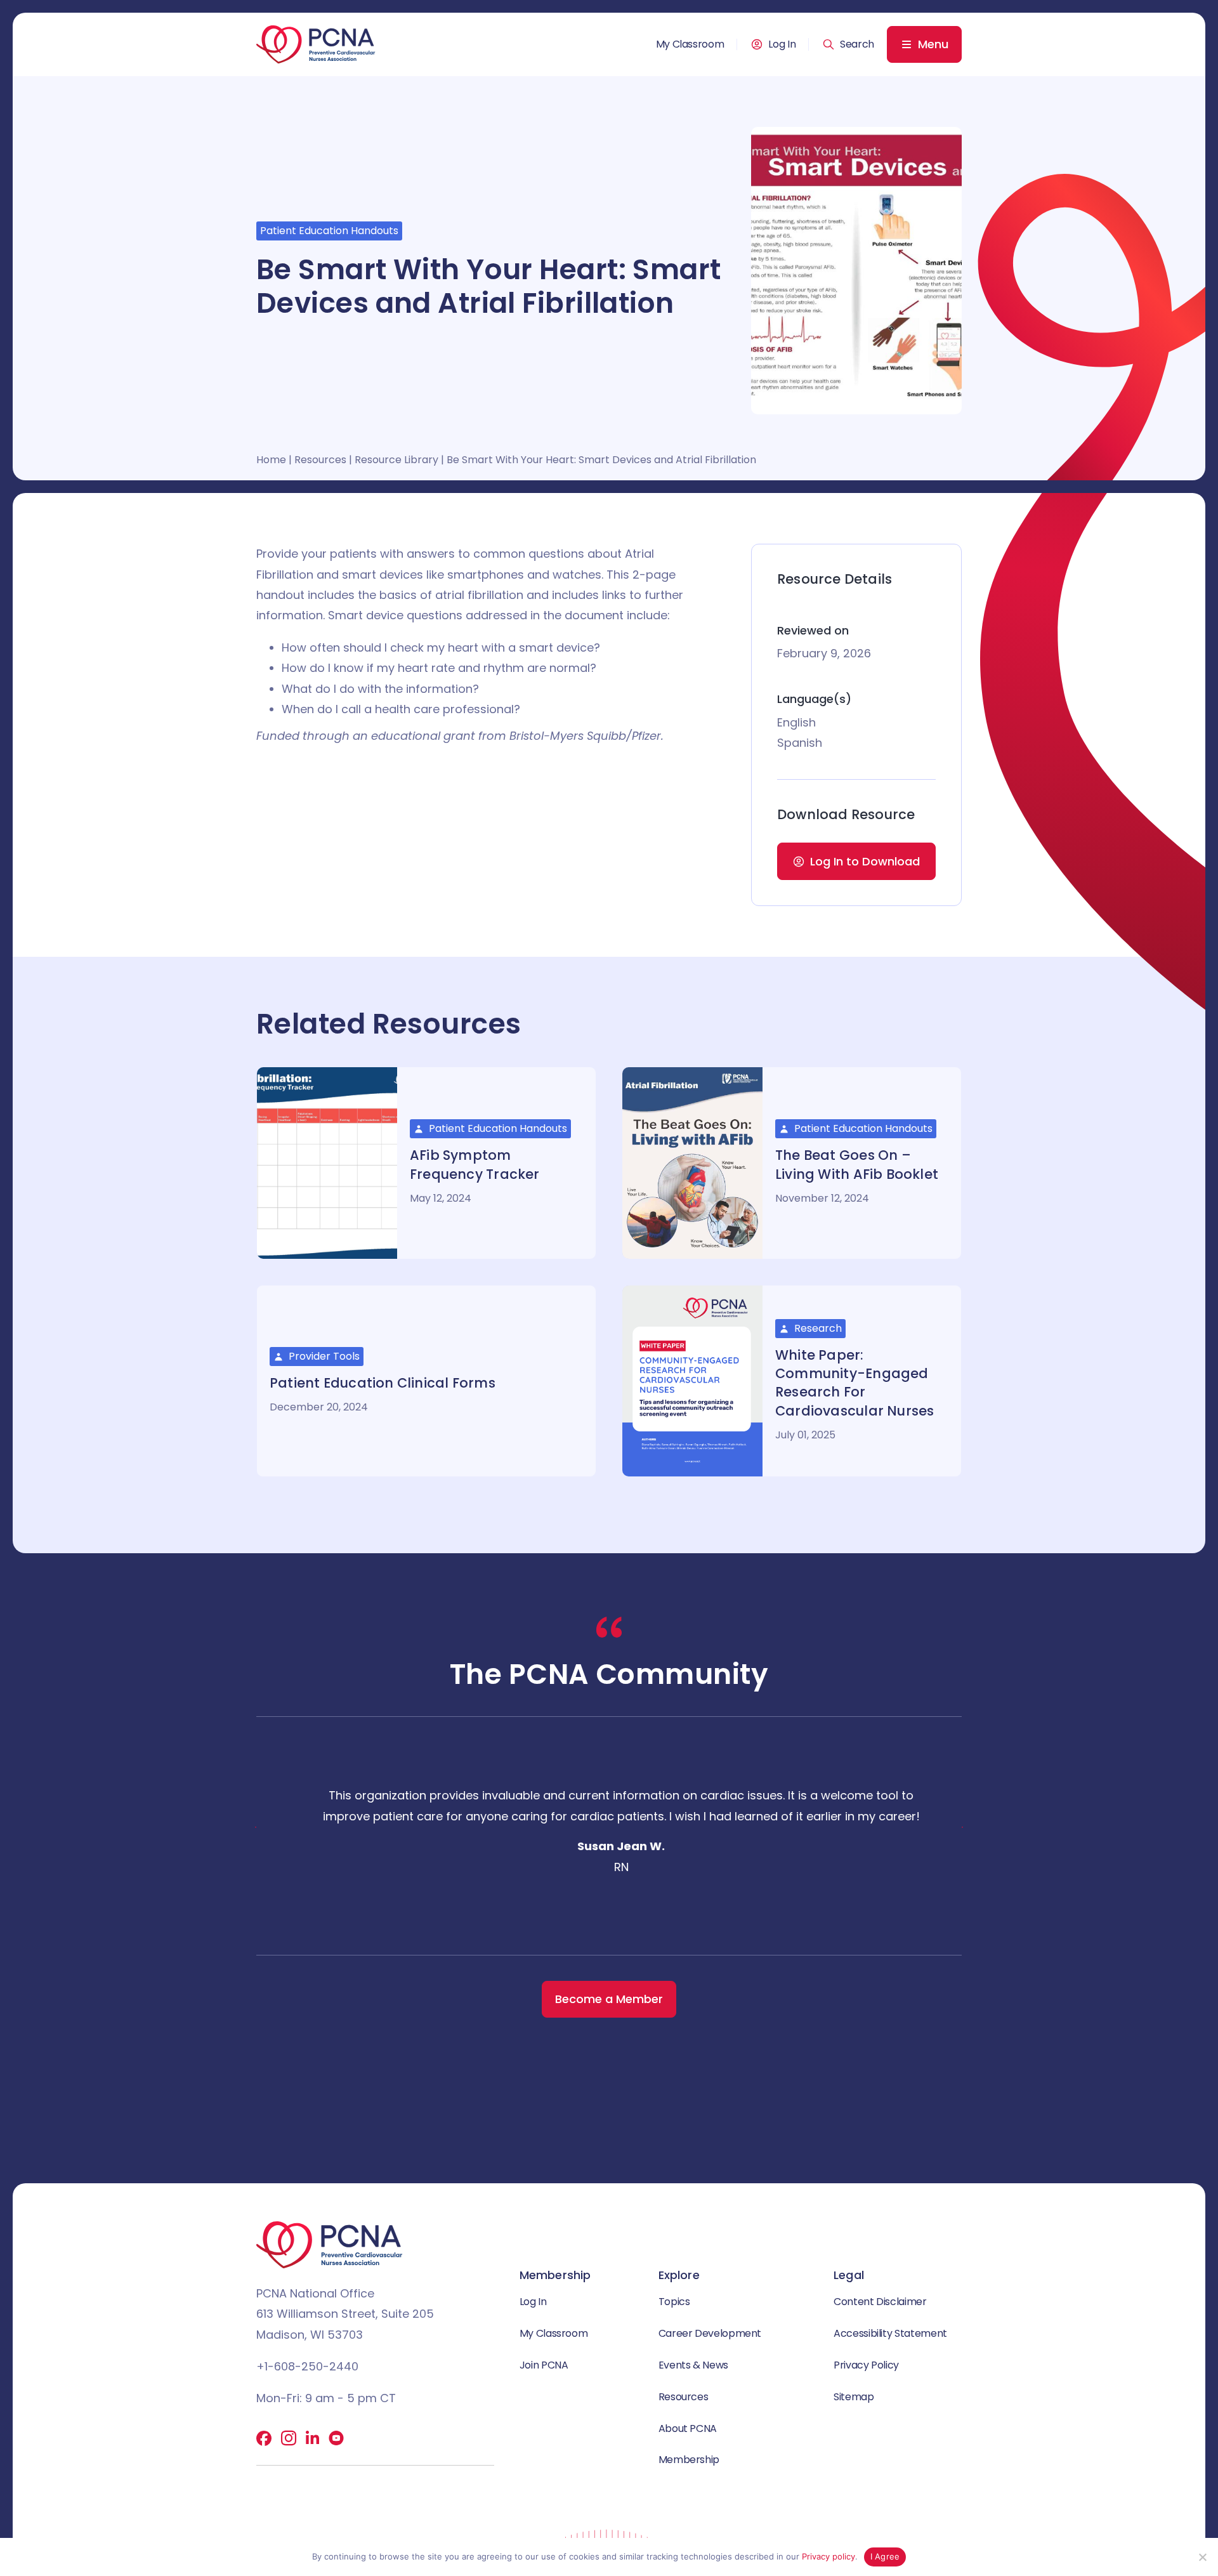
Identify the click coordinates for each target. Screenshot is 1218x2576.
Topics (674, 2302)
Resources (320, 460)
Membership (689, 2460)
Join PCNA (544, 2365)
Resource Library (396, 460)
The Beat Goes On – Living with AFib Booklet (857, 1164)
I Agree (885, 2556)
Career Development (710, 2333)
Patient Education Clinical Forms (383, 1383)
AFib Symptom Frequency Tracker (475, 1164)
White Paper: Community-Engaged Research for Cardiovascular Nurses (855, 1383)
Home (271, 460)
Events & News (693, 2365)
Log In (782, 44)
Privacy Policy (866, 2365)
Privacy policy (828, 2556)
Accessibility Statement (890, 2333)
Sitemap (854, 2397)
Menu (933, 44)
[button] (848, 44)
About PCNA (688, 2428)
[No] (1202, 2557)
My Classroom (690, 44)
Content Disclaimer (880, 2302)
